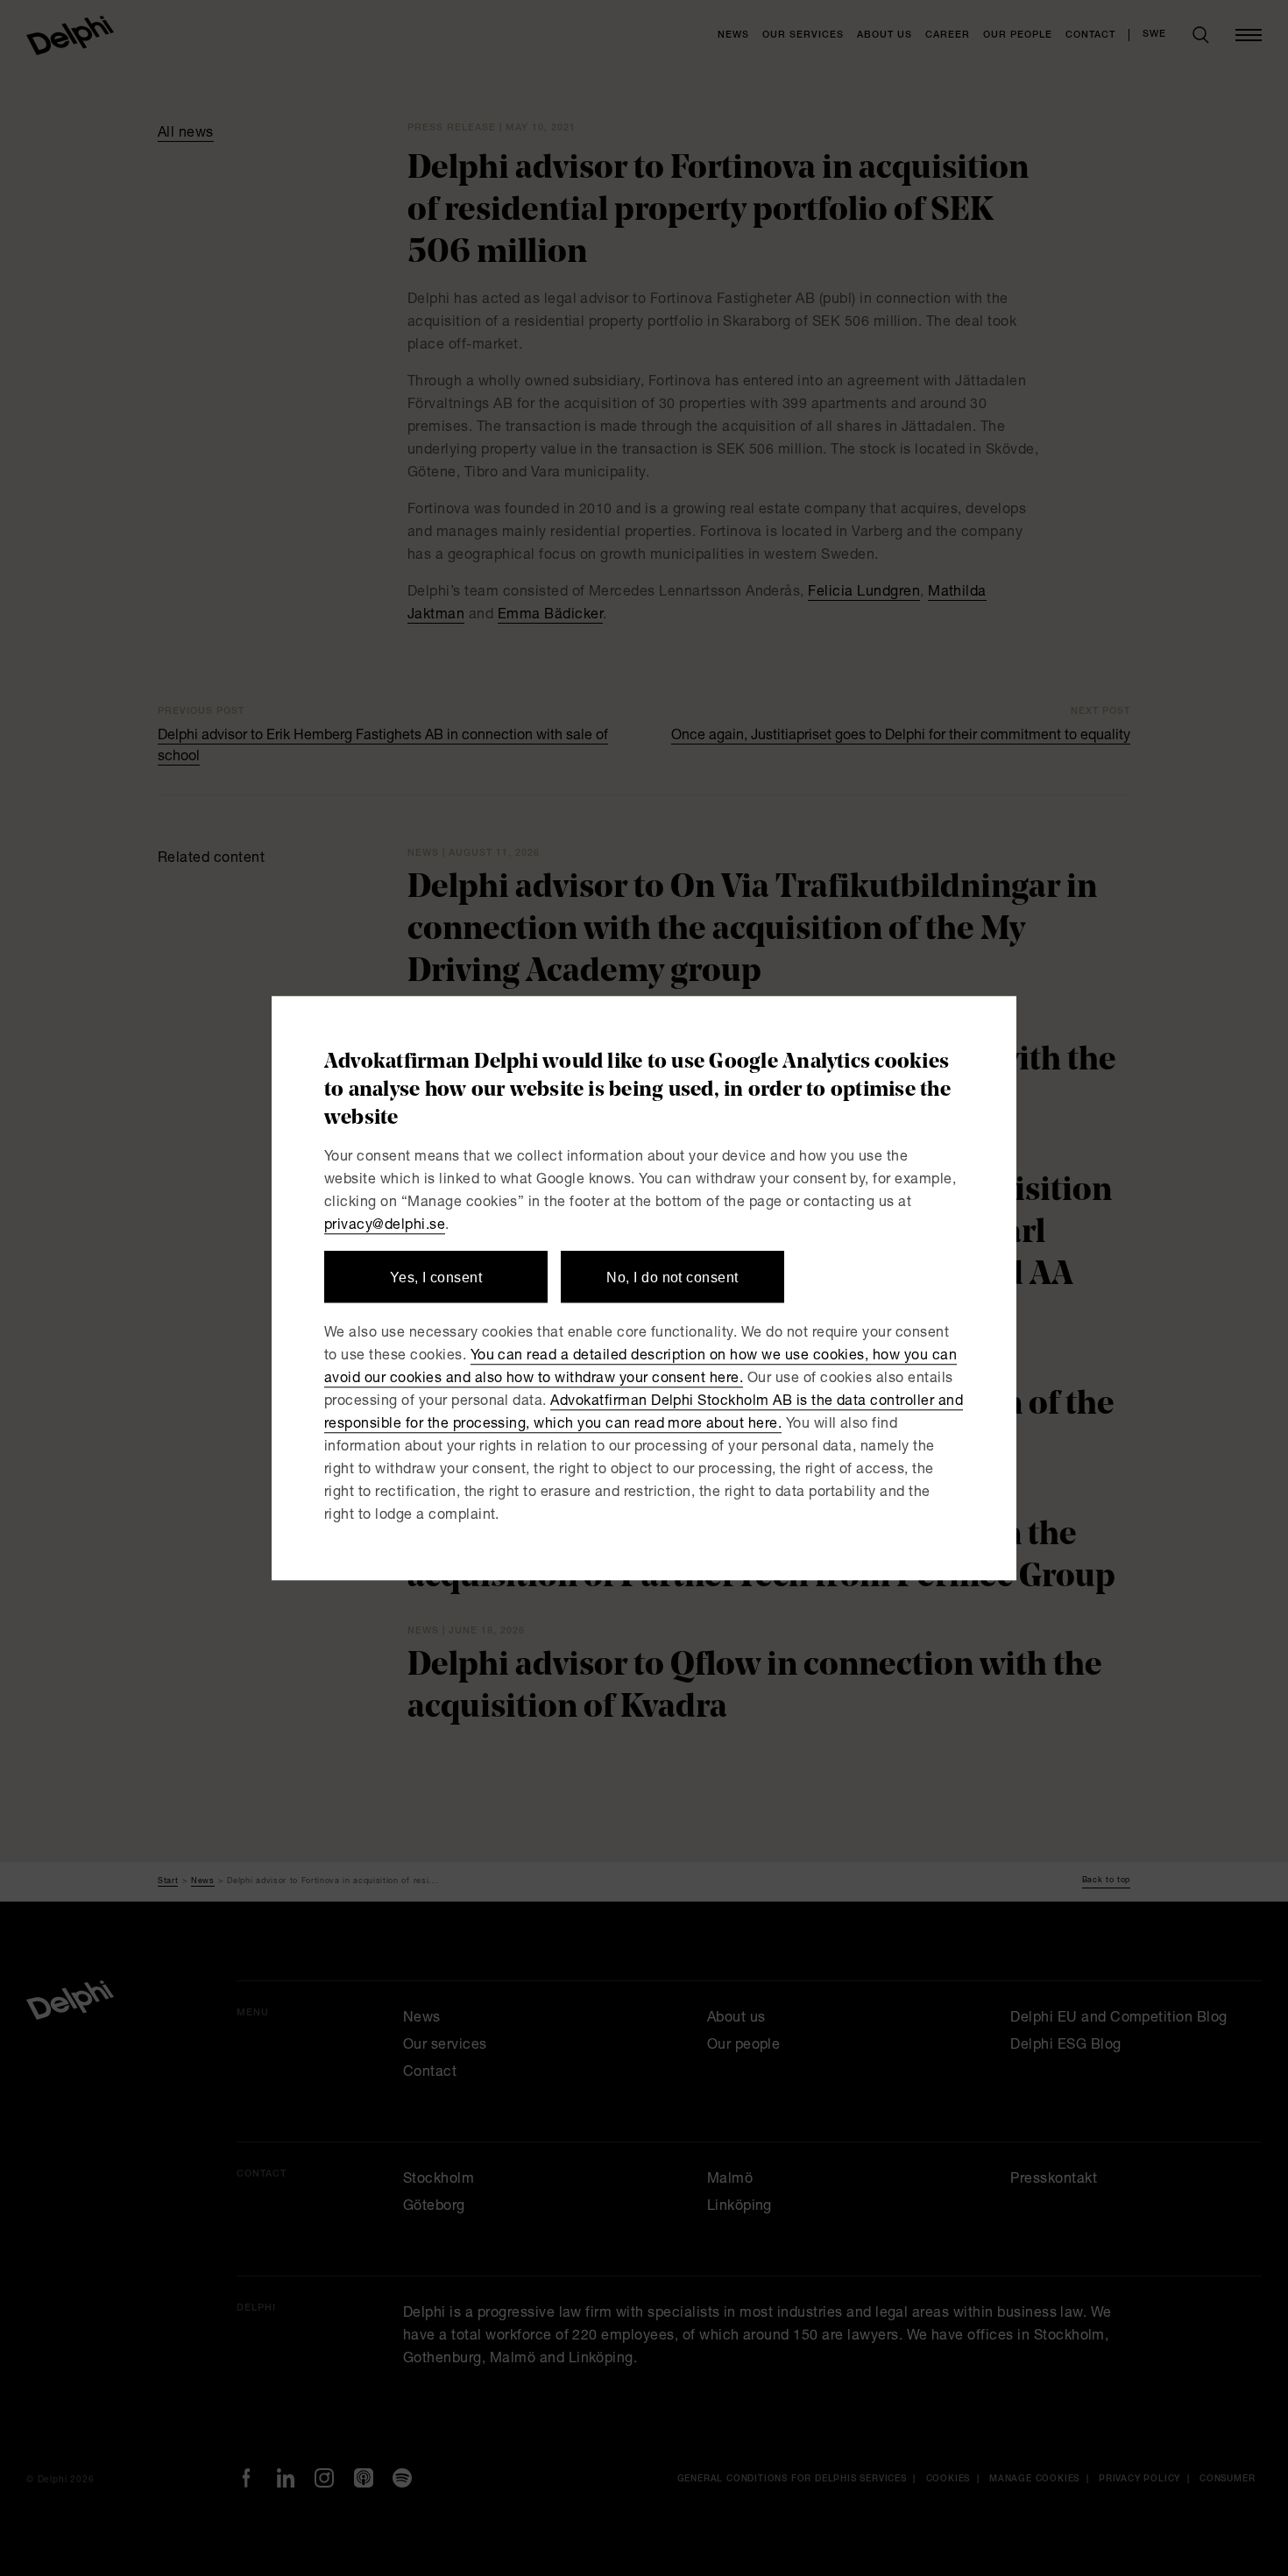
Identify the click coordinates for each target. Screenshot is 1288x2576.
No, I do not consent (672, 1277)
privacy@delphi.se (385, 1226)
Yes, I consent (436, 1277)
